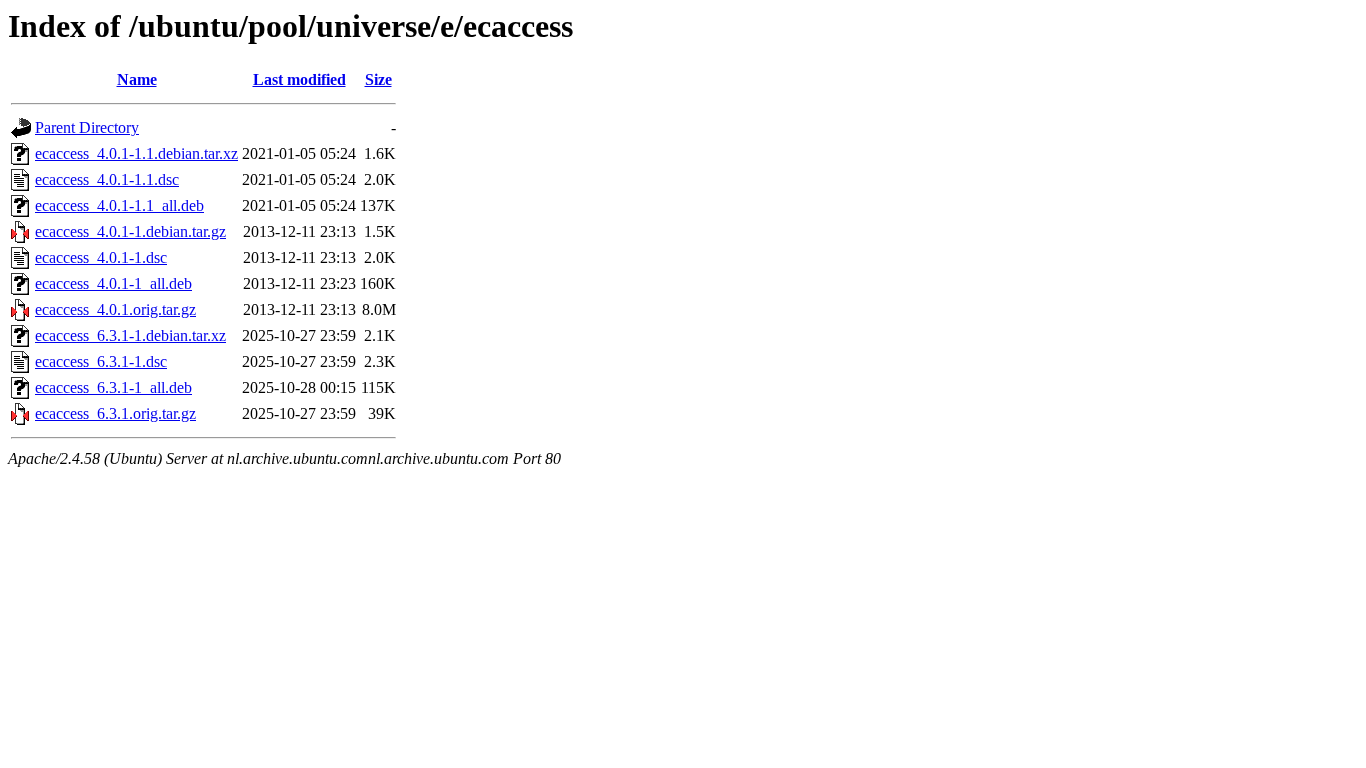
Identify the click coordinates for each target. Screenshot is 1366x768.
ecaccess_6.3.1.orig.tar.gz (115, 413)
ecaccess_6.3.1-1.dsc (101, 361)
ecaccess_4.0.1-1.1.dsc (107, 179)
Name (137, 79)
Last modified (299, 79)
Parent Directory (87, 127)
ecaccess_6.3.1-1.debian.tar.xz (130, 335)
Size (378, 79)
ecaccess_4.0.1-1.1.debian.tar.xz (136, 153)
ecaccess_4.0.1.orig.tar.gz (115, 309)
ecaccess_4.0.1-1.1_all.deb (119, 205)
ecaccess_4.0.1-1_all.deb (113, 283)
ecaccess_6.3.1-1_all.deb (113, 387)
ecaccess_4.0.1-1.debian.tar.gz (130, 231)
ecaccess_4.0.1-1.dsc (101, 257)
